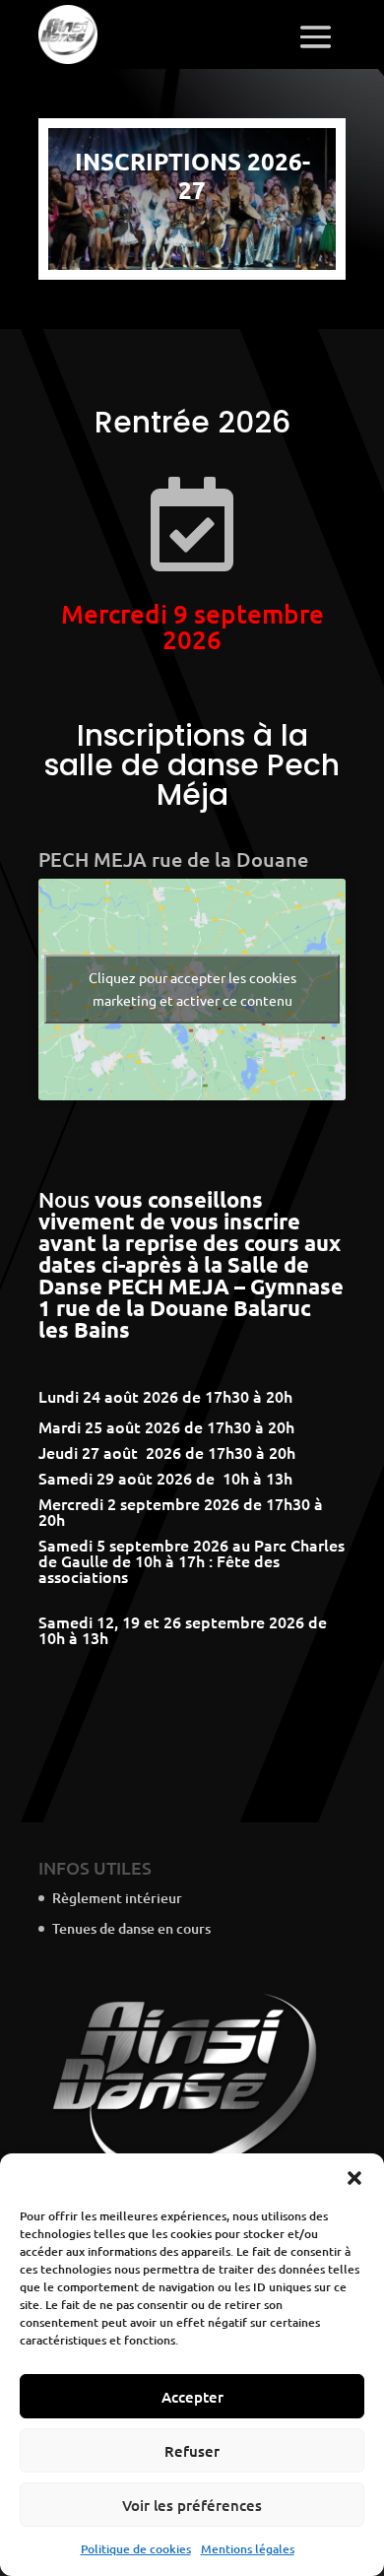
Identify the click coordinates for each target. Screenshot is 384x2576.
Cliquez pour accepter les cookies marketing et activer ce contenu (192, 989)
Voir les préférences (192, 2505)
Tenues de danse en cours (131, 1928)
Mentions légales (248, 2549)
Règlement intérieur (117, 1898)
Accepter (192, 2397)
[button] (354, 2178)
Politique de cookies (136, 2549)
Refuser (192, 2451)
